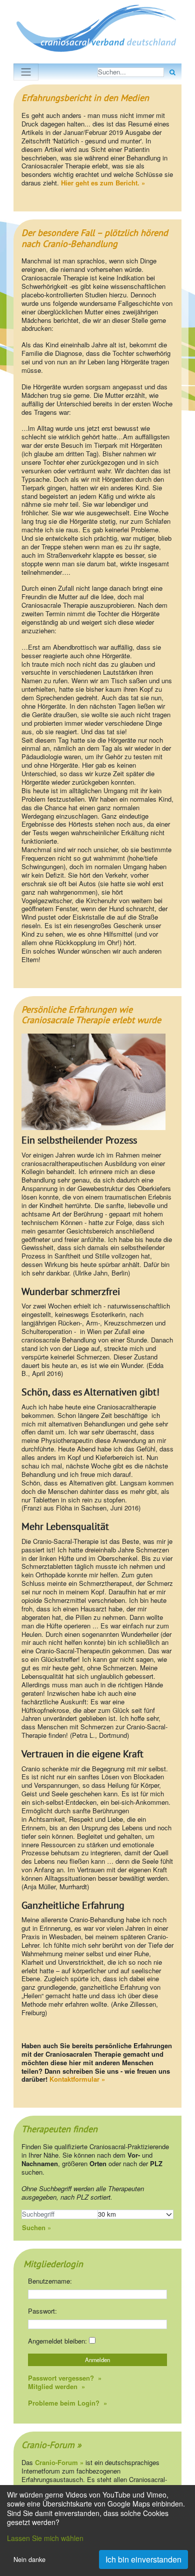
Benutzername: (50, 2281)
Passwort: (42, 2311)
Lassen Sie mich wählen (45, 2538)
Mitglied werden (54, 2386)
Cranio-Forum (48, 2445)
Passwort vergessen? (62, 2378)
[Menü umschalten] (26, 72)
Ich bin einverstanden (143, 2559)
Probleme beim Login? (65, 2403)
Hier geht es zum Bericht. (100, 183)
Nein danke (29, 2560)
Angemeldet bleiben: (58, 2341)
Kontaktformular (74, 2079)
